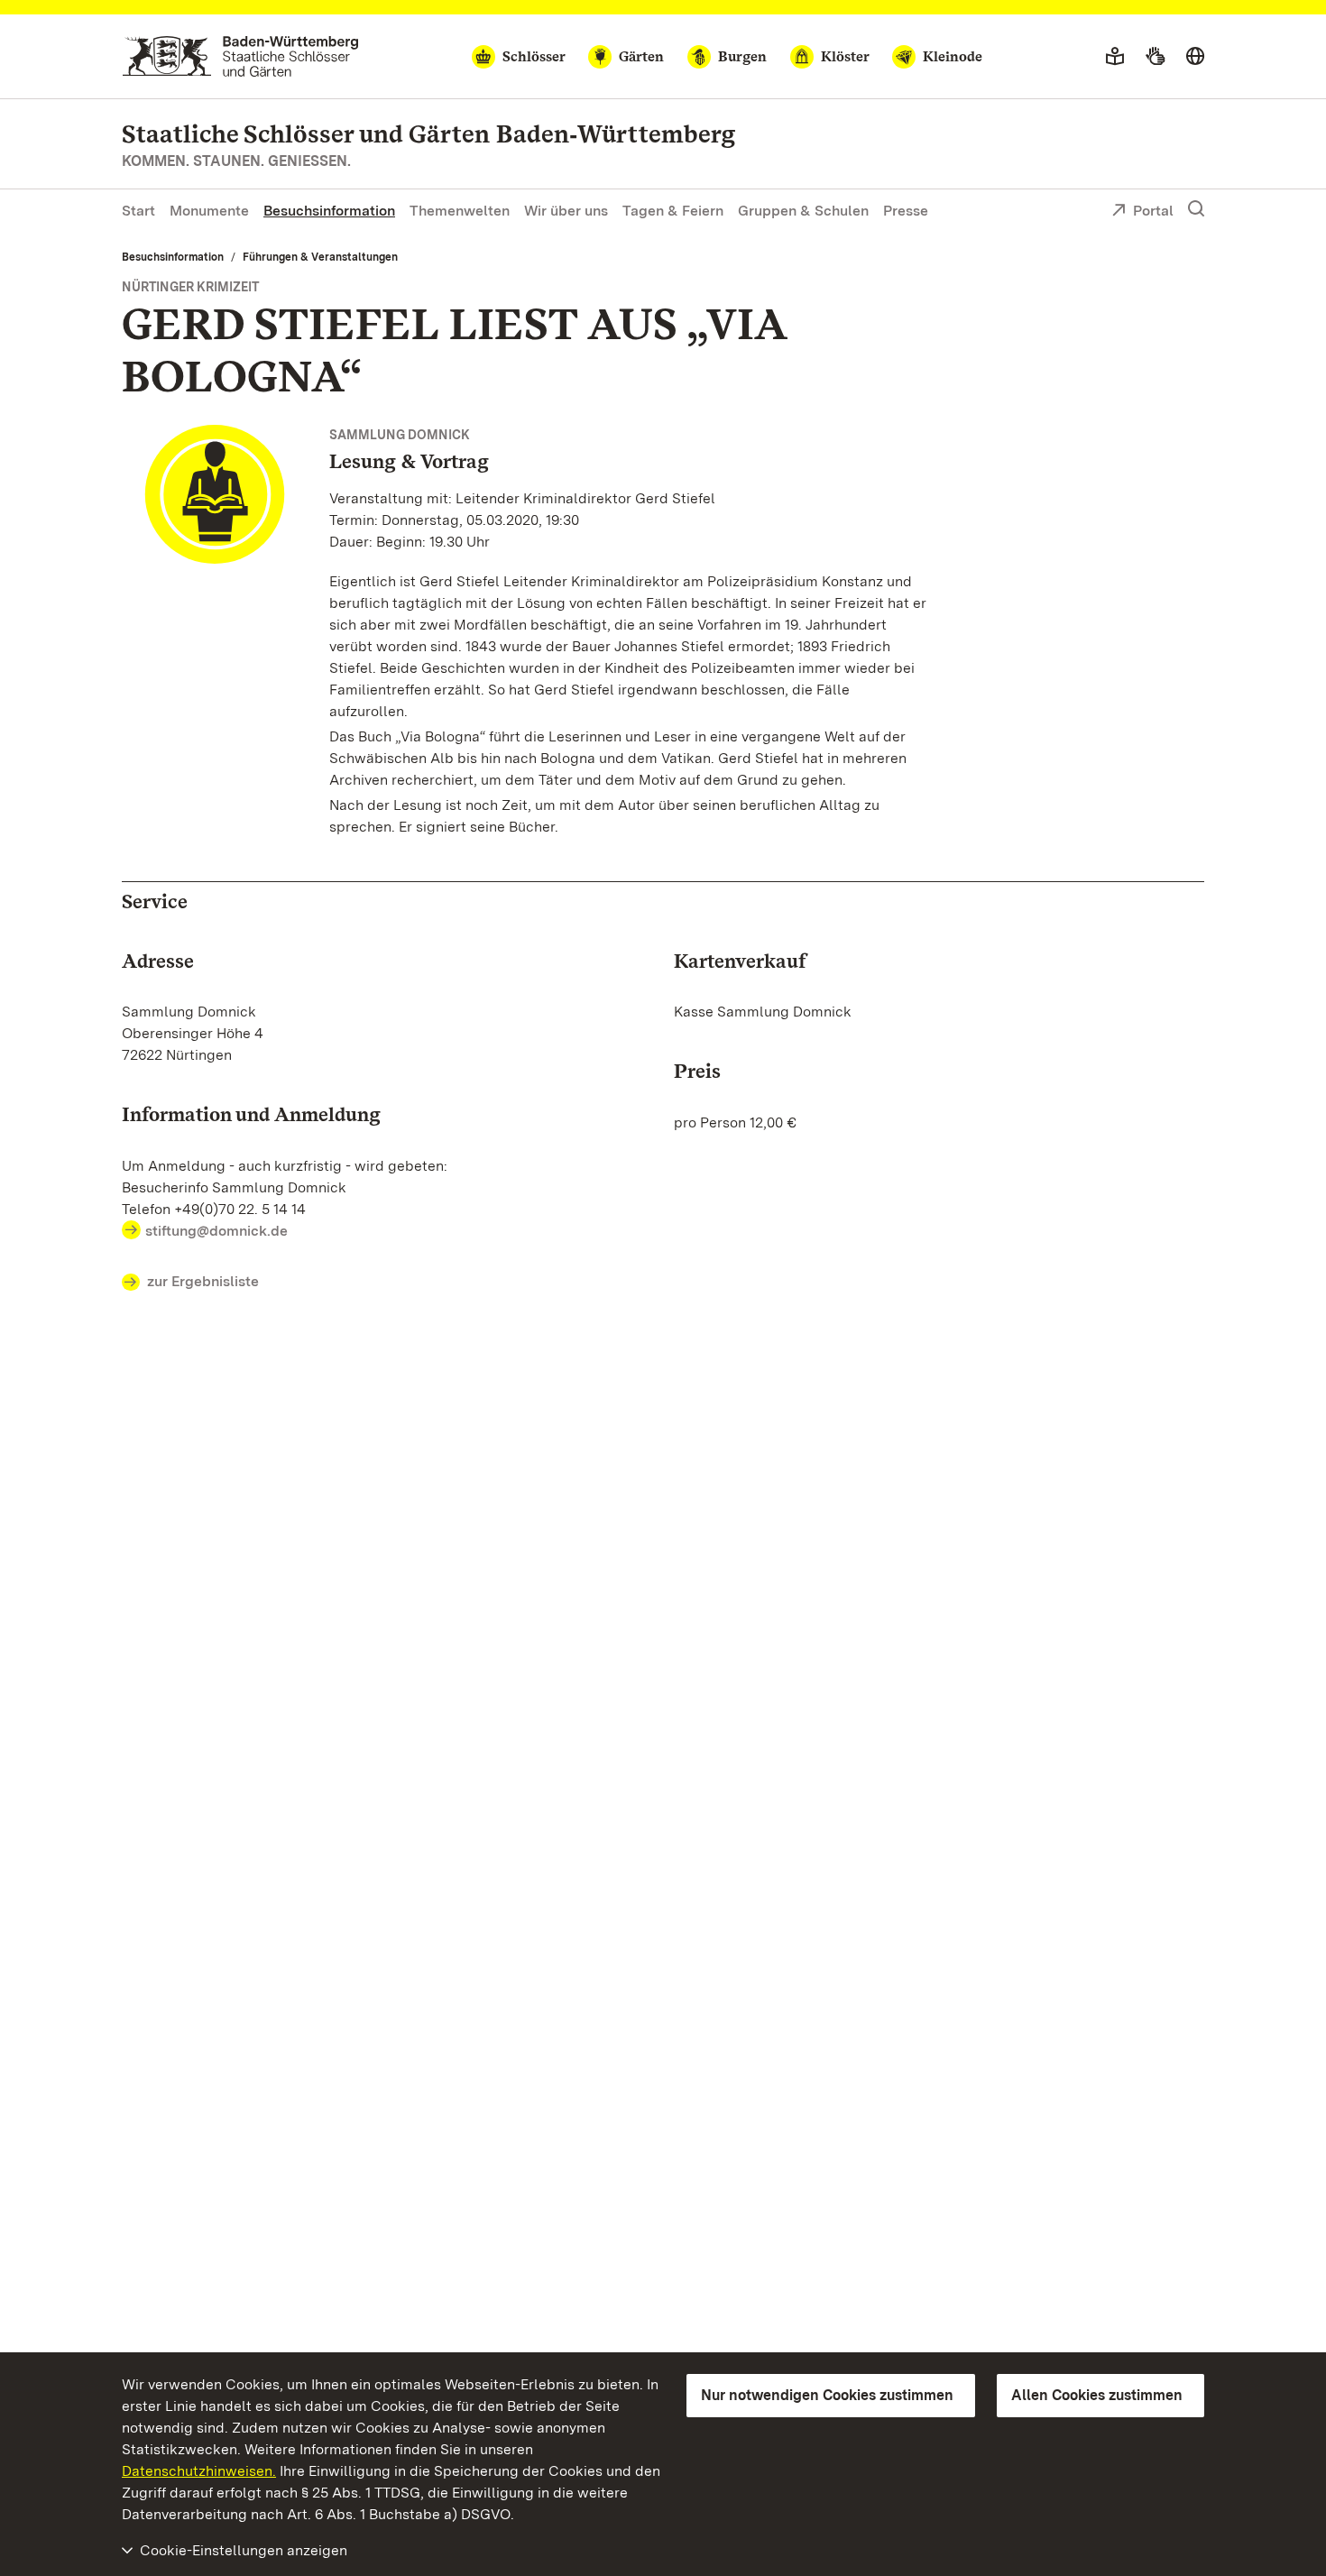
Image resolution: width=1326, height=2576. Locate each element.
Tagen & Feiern (673, 211)
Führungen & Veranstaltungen (320, 257)
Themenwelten (460, 211)
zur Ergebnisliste (203, 1281)
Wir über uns (566, 211)
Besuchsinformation (329, 211)
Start (138, 211)
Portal (1153, 211)
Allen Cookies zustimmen (1097, 2395)
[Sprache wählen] (1195, 57)
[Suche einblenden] (1196, 209)
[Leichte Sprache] (1115, 57)
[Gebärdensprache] (1155, 57)
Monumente (209, 211)
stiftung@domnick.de (216, 1231)
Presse (906, 211)
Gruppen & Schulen (803, 211)
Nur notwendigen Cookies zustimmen (827, 2395)
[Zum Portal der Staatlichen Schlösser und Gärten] (240, 56)
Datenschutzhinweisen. (199, 2471)
